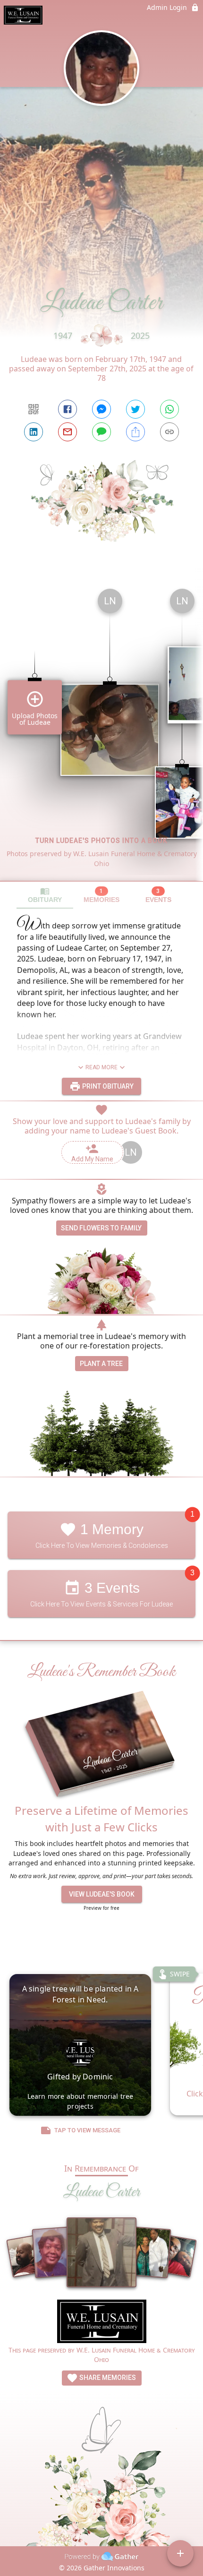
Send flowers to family (101, 1228)
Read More (101, 1067)
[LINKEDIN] (34, 432)
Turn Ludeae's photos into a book (101, 841)
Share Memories (107, 2378)
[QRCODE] (34, 409)
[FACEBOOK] (68, 409)
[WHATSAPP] (169, 409)
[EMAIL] (68, 432)
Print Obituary (107, 1086)
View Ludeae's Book (102, 1894)
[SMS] (101, 432)
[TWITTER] (135, 409)
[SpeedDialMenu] (180, 2553)
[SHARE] (135, 432)
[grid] (101, 731)
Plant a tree (101, 1364)
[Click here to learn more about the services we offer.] (102, 2323)
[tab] (45, 895)
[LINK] (169, 432)
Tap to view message (87, 2130)
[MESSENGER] (101, 409)
